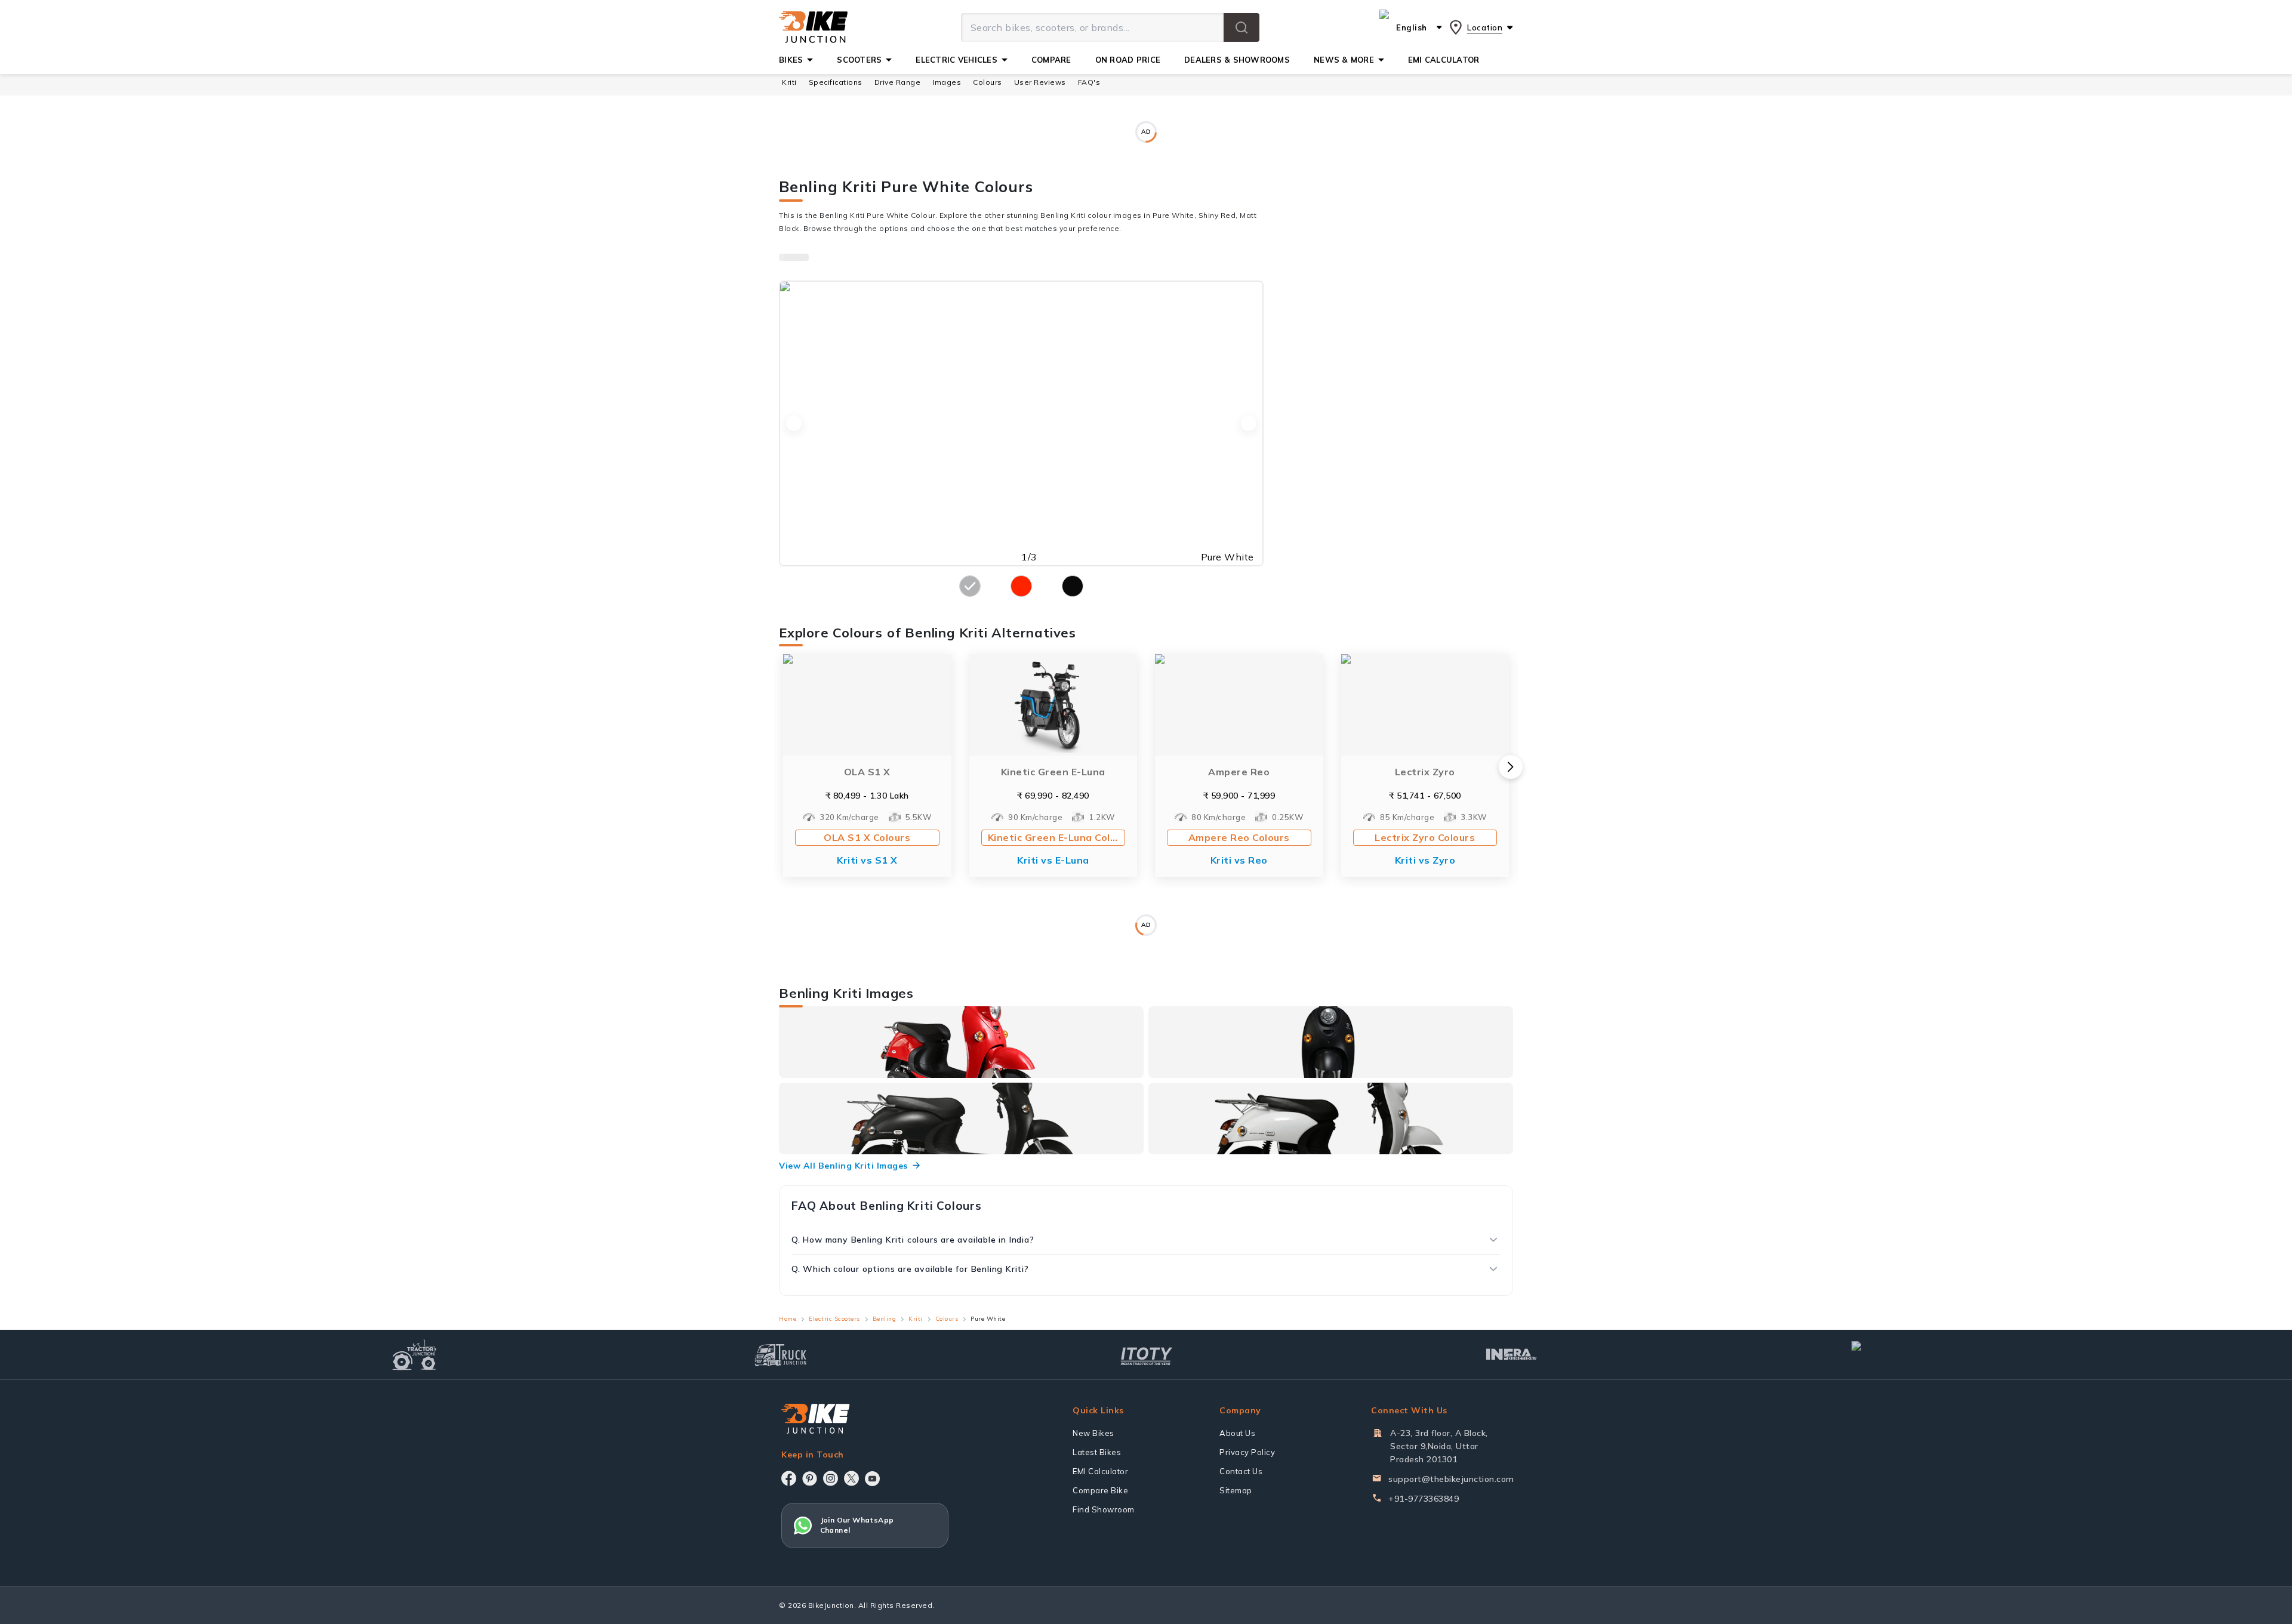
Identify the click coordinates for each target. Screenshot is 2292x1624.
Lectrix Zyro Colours (1425, 809)
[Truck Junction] (780, 1463)
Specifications (836, 82)
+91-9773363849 (1424, 1607)
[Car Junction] (1877, 1462)
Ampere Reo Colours (1239, 809)
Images (947, 82)
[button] (1241, 27)
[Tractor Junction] (415, 1462)
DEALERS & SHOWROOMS (1237, 60)
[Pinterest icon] (810, 1586)
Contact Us (1241, 1579)
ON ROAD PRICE (1128, 60)
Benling (885, 1426)
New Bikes (1093, 1541)
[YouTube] (872, 1587)
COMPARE (1051, 60)
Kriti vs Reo (1239, 831)
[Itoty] (1146, 1463)
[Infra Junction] (1512, 1462)
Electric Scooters (834, 1426)
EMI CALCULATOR (1444, 60)
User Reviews (1040, 82)
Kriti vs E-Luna (1053, 831)
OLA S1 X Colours (867, 809)
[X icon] (851, 1586)
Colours (947, 1426)
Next (1249, 395)
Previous (794, 395)
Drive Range (898, 82)
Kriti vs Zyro (1425, 831)
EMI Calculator (1100, 1579)
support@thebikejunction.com (1451, 1587)
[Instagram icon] (831, 1586)
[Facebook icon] (789, 1586)
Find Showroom (1104, 1617)
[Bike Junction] (813, 27)
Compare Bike (1100, 1598)
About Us (1237, 1541)
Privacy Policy (1247, 1560)
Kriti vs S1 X (867, 831)
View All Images (1394, 1190)
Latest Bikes (1097, 1560)
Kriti (789, 82)
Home (788, 1426)
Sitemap (1236, 1598)
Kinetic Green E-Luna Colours (1057, 809)
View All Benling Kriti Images (843, 1273)
